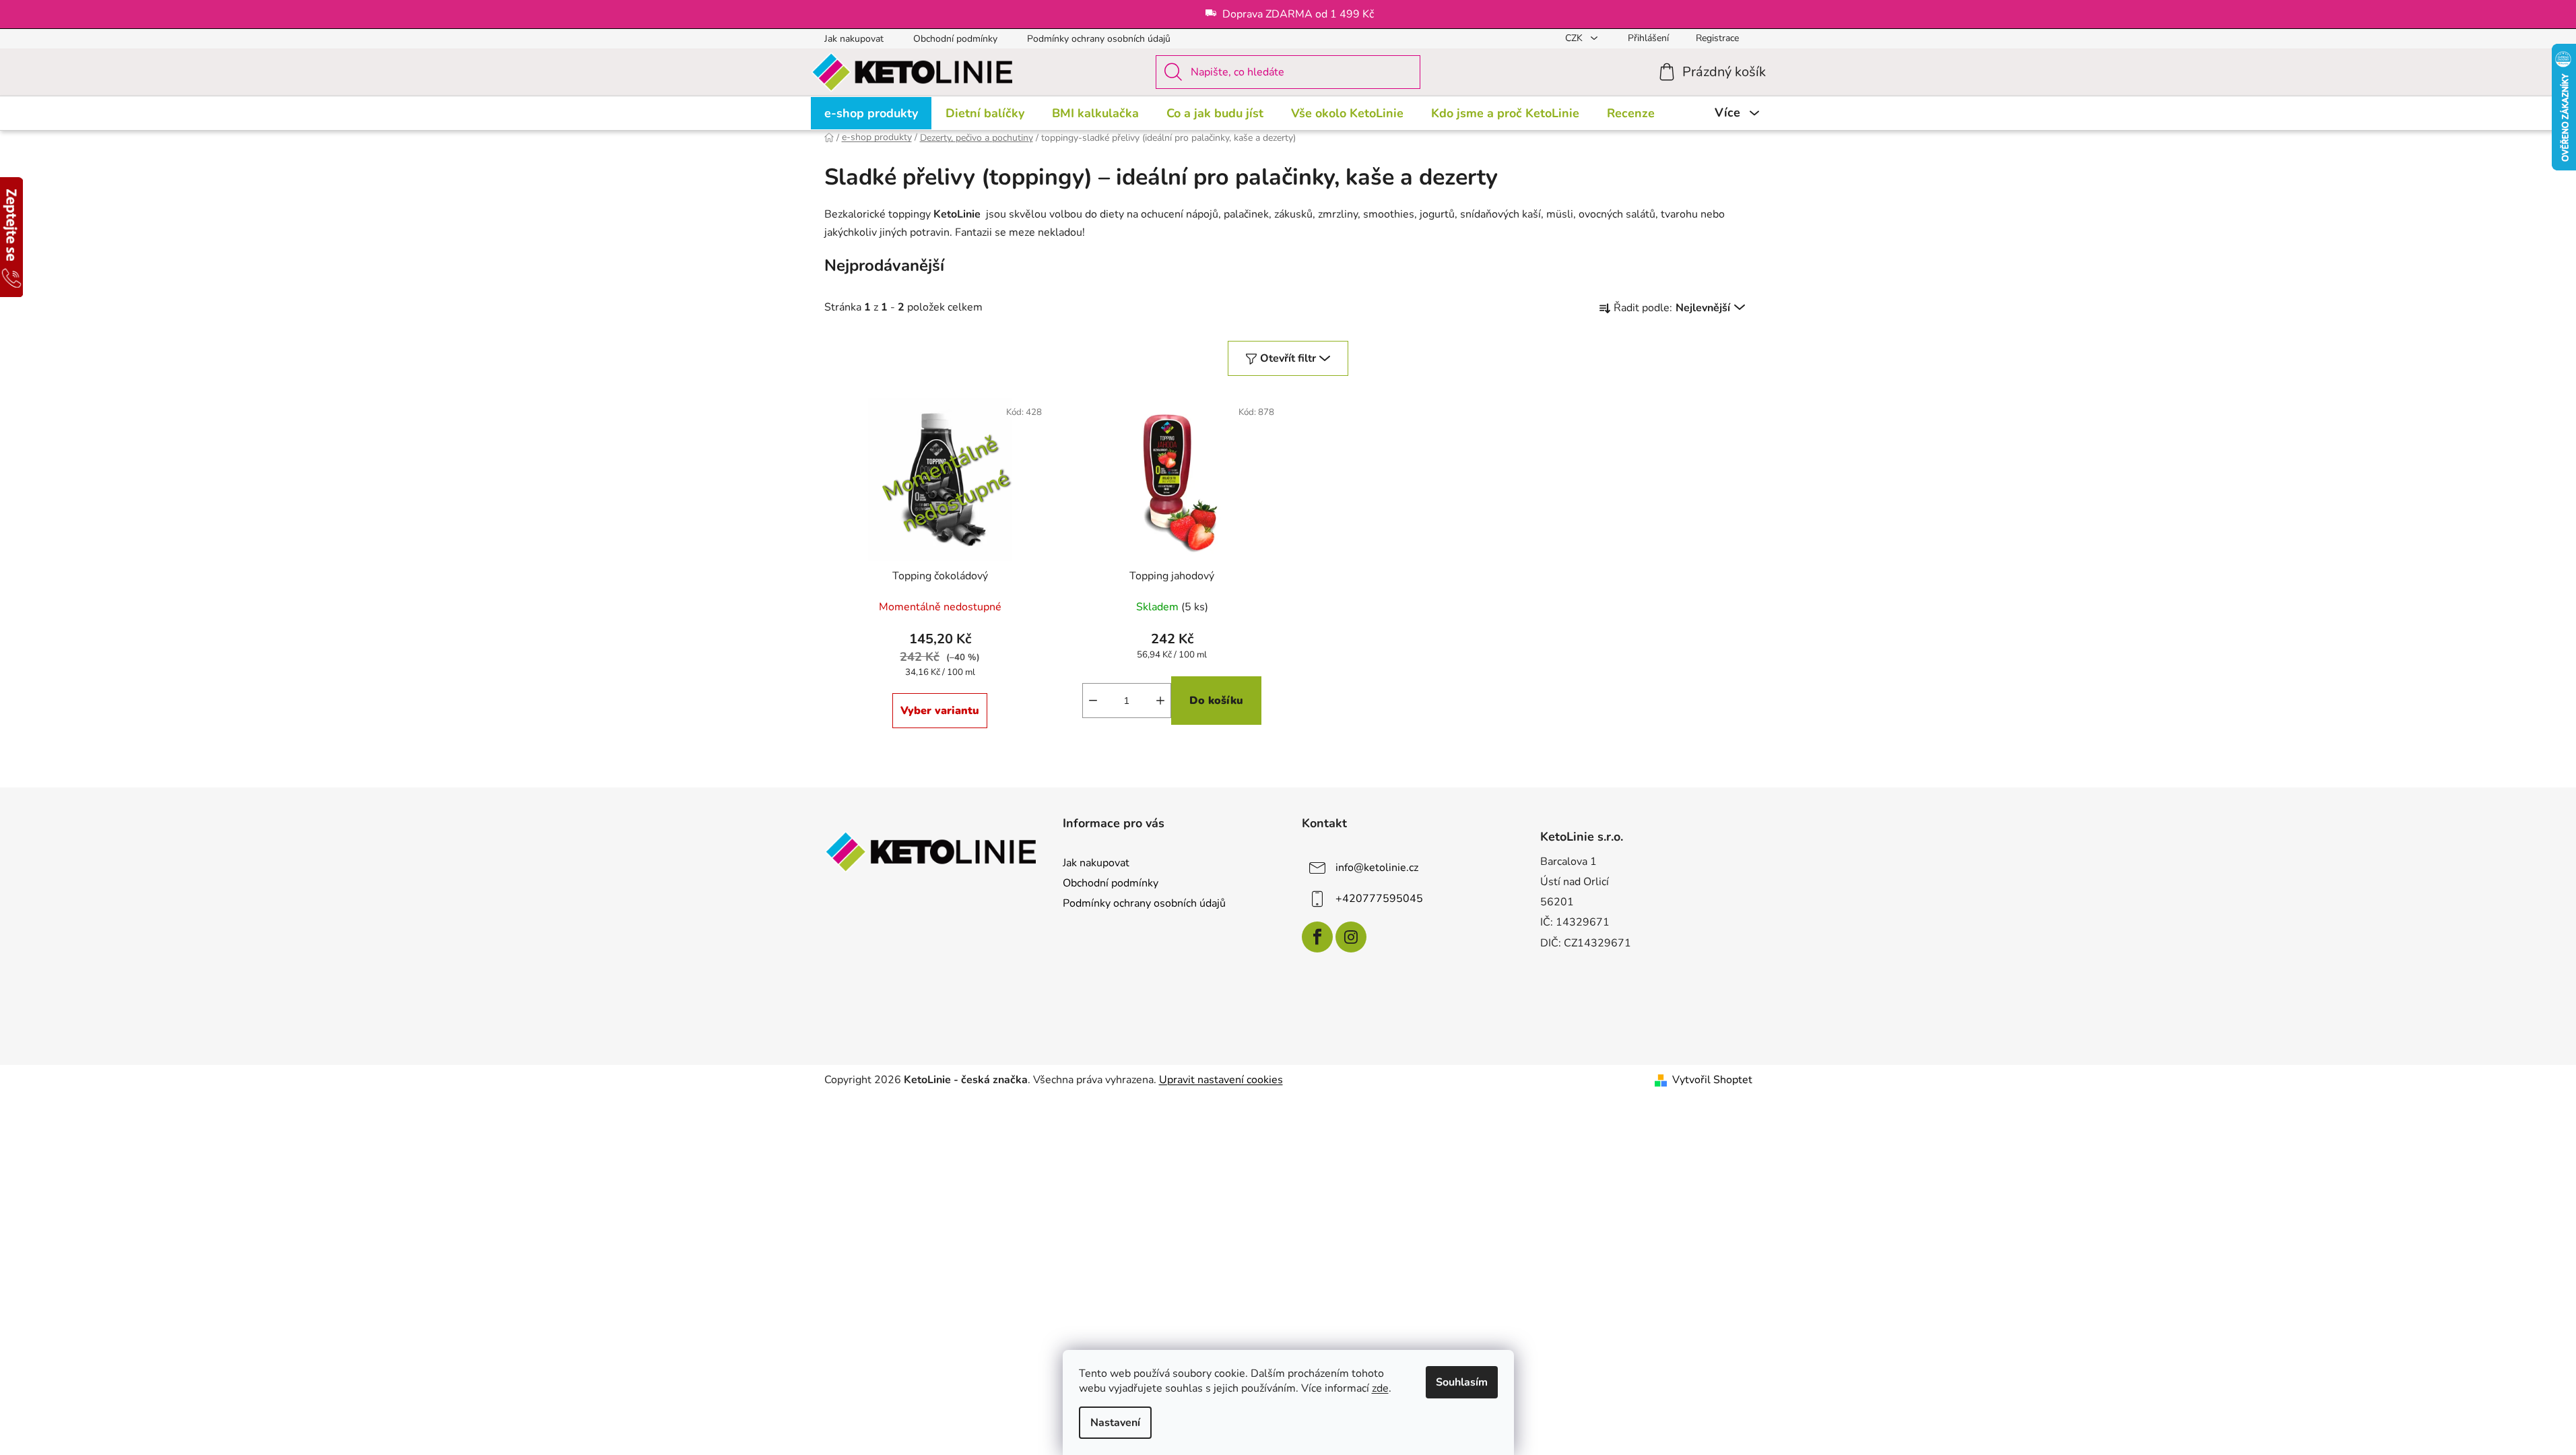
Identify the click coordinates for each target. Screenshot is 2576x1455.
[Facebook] (1317, 937)
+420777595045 (1379, 899)
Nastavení (1115, 1423)
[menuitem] (871, 113)
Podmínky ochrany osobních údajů (1099, 39)
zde (1380, 1388)
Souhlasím (1462, 1382)
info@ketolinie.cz (1377, 868)
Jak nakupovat (854, 39)
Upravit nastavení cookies (1221, 1080)
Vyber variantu (940, 711)
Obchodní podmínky (955, 39)
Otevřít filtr (1288, 358)
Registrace (1717, 38)
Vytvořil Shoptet (1712, 1080)
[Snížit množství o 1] (1093, 701)
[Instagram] (1351, 937)
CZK (1575, 38)
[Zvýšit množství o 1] (1160, 701)
